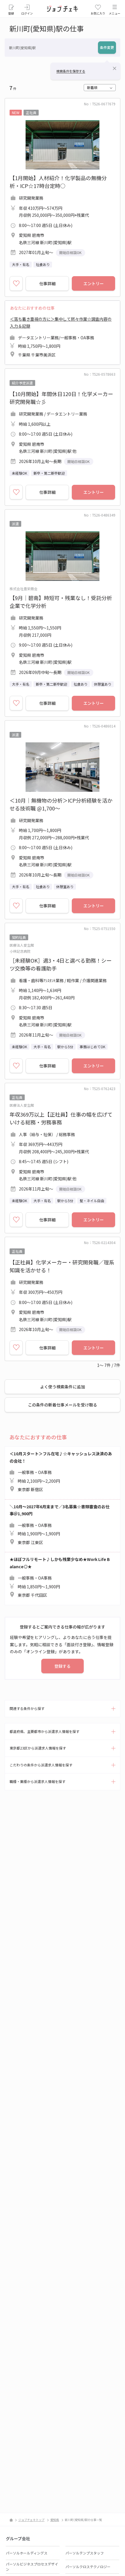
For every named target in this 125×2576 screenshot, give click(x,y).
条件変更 (107, 47)
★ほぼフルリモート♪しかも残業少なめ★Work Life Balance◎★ (60, 1577)
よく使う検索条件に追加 (63, 1387)
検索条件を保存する (71, 71)
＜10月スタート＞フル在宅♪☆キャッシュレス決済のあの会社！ (61, 1471)
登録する (63, 1666)
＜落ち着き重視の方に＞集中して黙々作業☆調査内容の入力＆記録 (61, 337)
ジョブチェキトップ (31, 2520)
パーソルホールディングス (27, 2553)
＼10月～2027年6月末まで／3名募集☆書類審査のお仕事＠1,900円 (60, 1524)
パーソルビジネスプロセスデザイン (32, 2567)
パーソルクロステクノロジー (88, 2567)
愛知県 (55, 2520)
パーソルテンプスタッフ (85, 2553)
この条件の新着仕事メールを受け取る (63, 1405)
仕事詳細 (47, 283)
